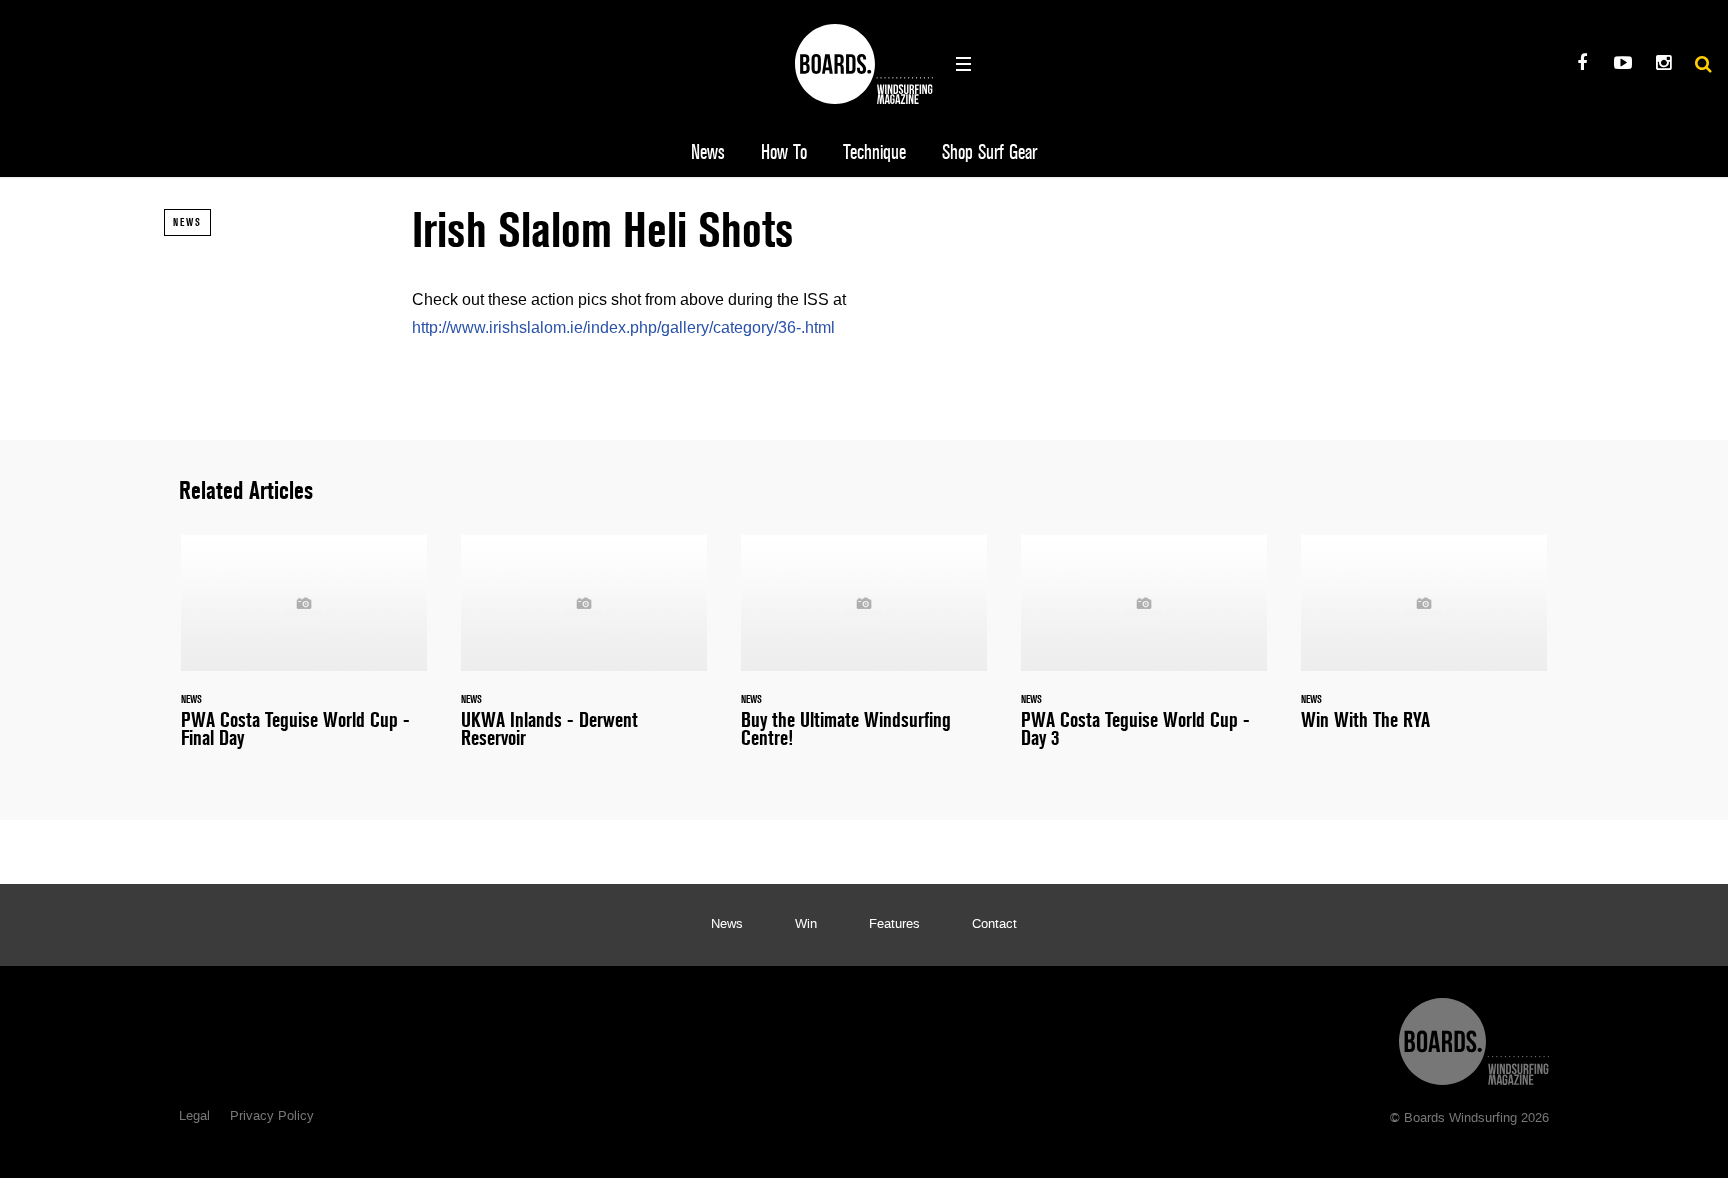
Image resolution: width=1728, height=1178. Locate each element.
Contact (994, 925)
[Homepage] (1474, 1036)
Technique (874, 152)
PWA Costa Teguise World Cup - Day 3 (1144, 653)
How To (784, 152)
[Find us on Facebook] (1581, 65)
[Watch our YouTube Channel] (1622, 65)
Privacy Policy (272, 1117)
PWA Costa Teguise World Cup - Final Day (304, 653)
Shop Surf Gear (989, 152)
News (708, 152)
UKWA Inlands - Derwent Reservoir (584, 653)
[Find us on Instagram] (1663, 65)
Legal (194, 1117)
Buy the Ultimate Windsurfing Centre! (864, 653)
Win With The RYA (1424, 644)
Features (894, 925)
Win (806, 925)
